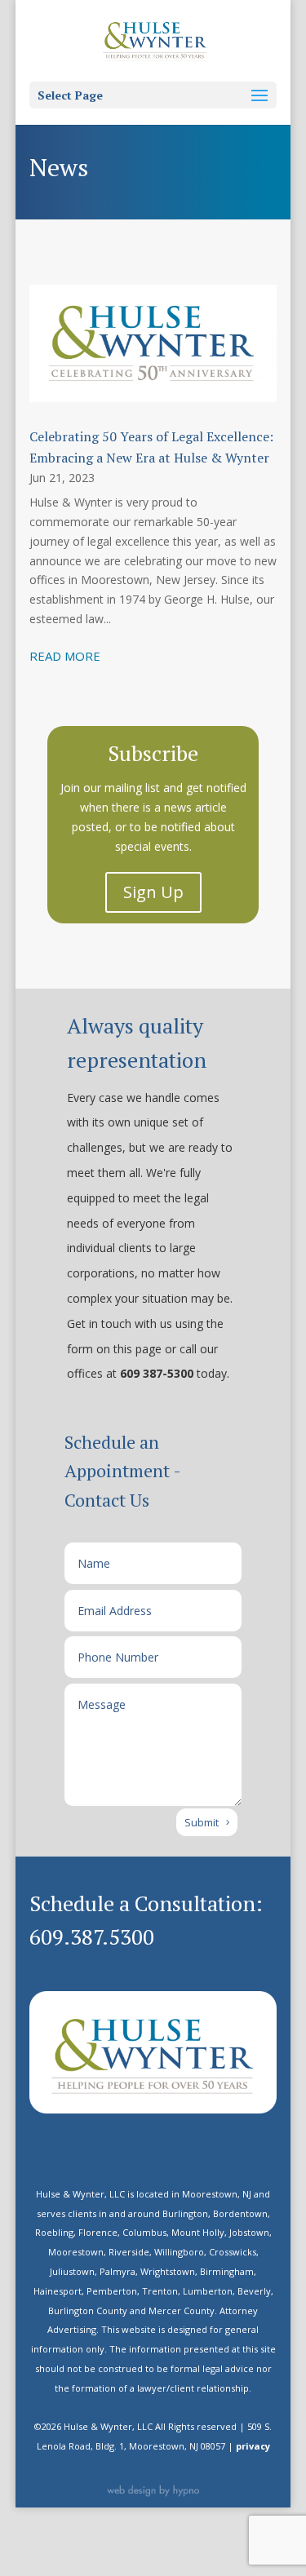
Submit (202, 1822)
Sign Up (153, 892)
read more (65, 656)
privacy (253, 2446)
